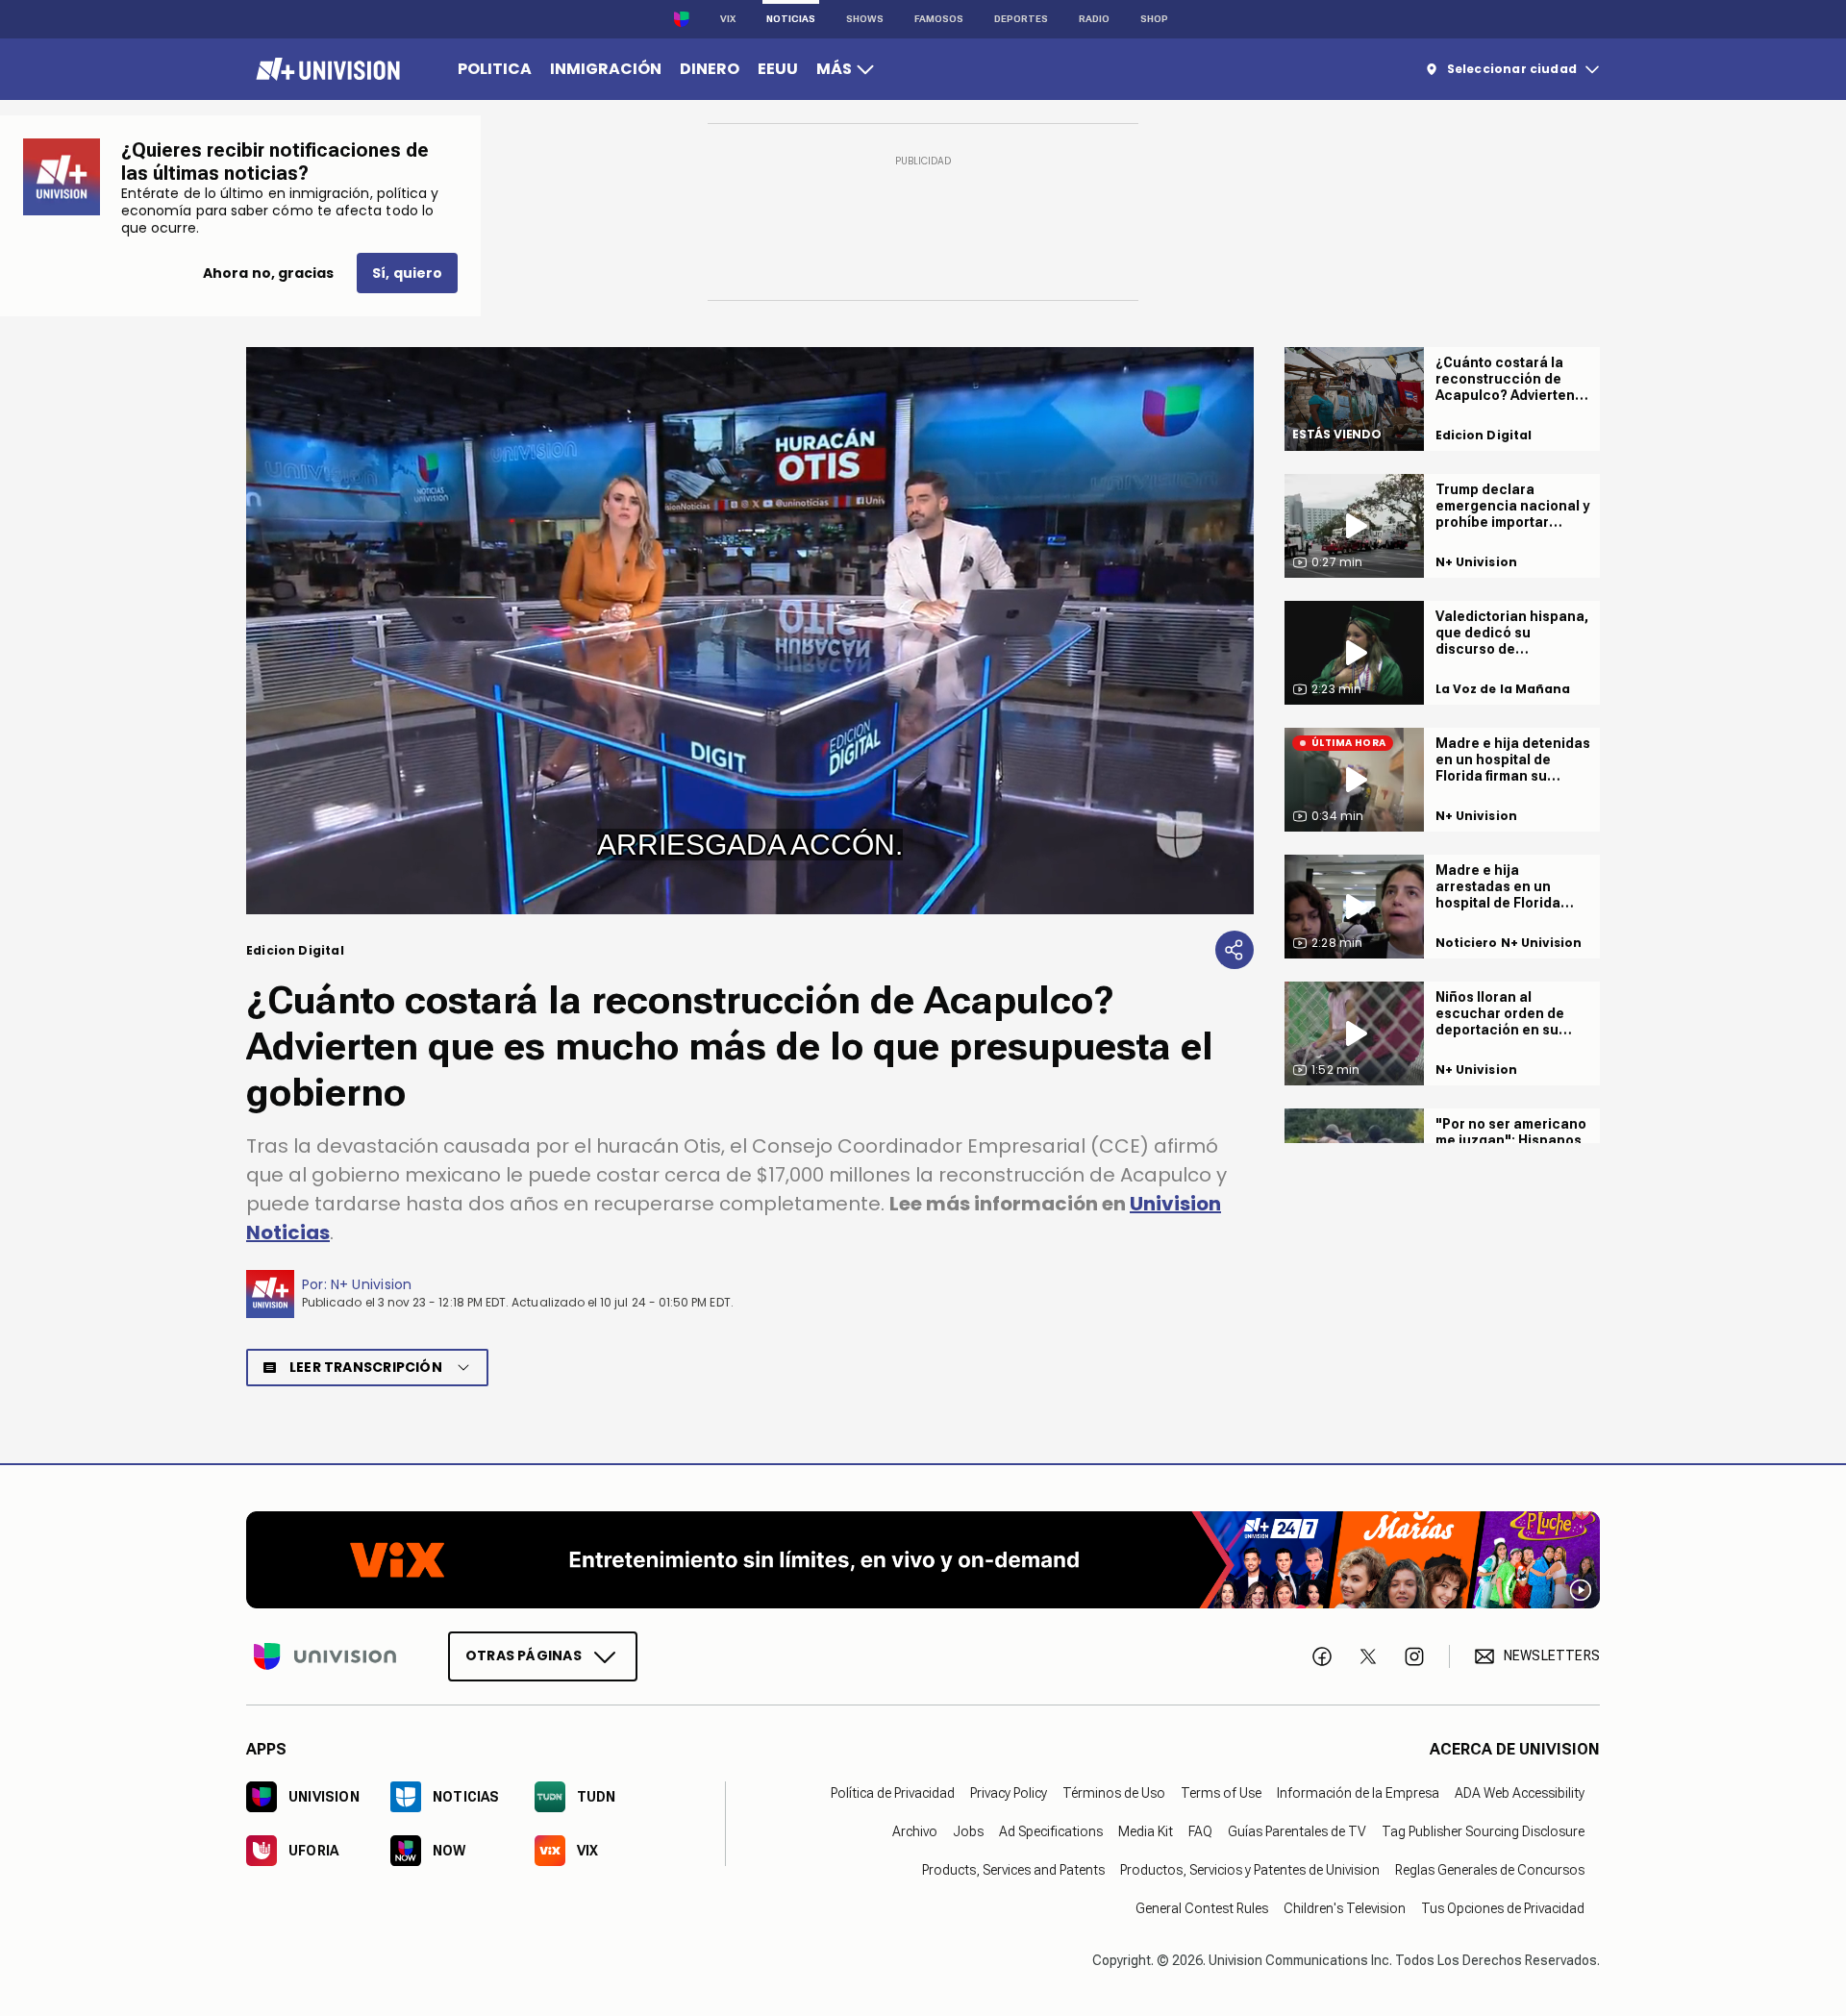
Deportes (1021, 19)
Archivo (915, 1830)
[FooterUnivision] (325, 1655)
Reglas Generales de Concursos (1490, 1869)
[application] (750, 631)
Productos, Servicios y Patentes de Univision (1250, 1869)
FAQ (1200, 1830)
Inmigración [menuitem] (606, 69)
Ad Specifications (1051, 1830)
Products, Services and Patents (1013, 1869)
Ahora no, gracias (268, 273)
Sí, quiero (407, 273)
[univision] (325, 69)
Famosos (939, 19)
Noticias (791, 19)
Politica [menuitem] (495, 69)
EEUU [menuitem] (778, 69)
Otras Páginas (524, 1655)
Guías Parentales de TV (1297, 1830)
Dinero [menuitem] (710, 69)
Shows (865, 19)
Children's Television (1345, 1907)
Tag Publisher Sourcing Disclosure (1483, 1830)
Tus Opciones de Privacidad (1503, 1907)
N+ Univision (372, 1284)
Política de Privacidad (893, 1792)
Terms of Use (1221, 1792)
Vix (728, 19)
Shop (1154, 19)
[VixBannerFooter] (923, 1560)
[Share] (1235, 950)
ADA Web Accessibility (1520, 1792)
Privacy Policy (1009, 1792)
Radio (1094, 19)
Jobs (968, 1830)
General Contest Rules (1202, 1907)
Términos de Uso (1114, 1792)
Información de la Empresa (1358, 1792)
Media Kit (1146, 1830)
